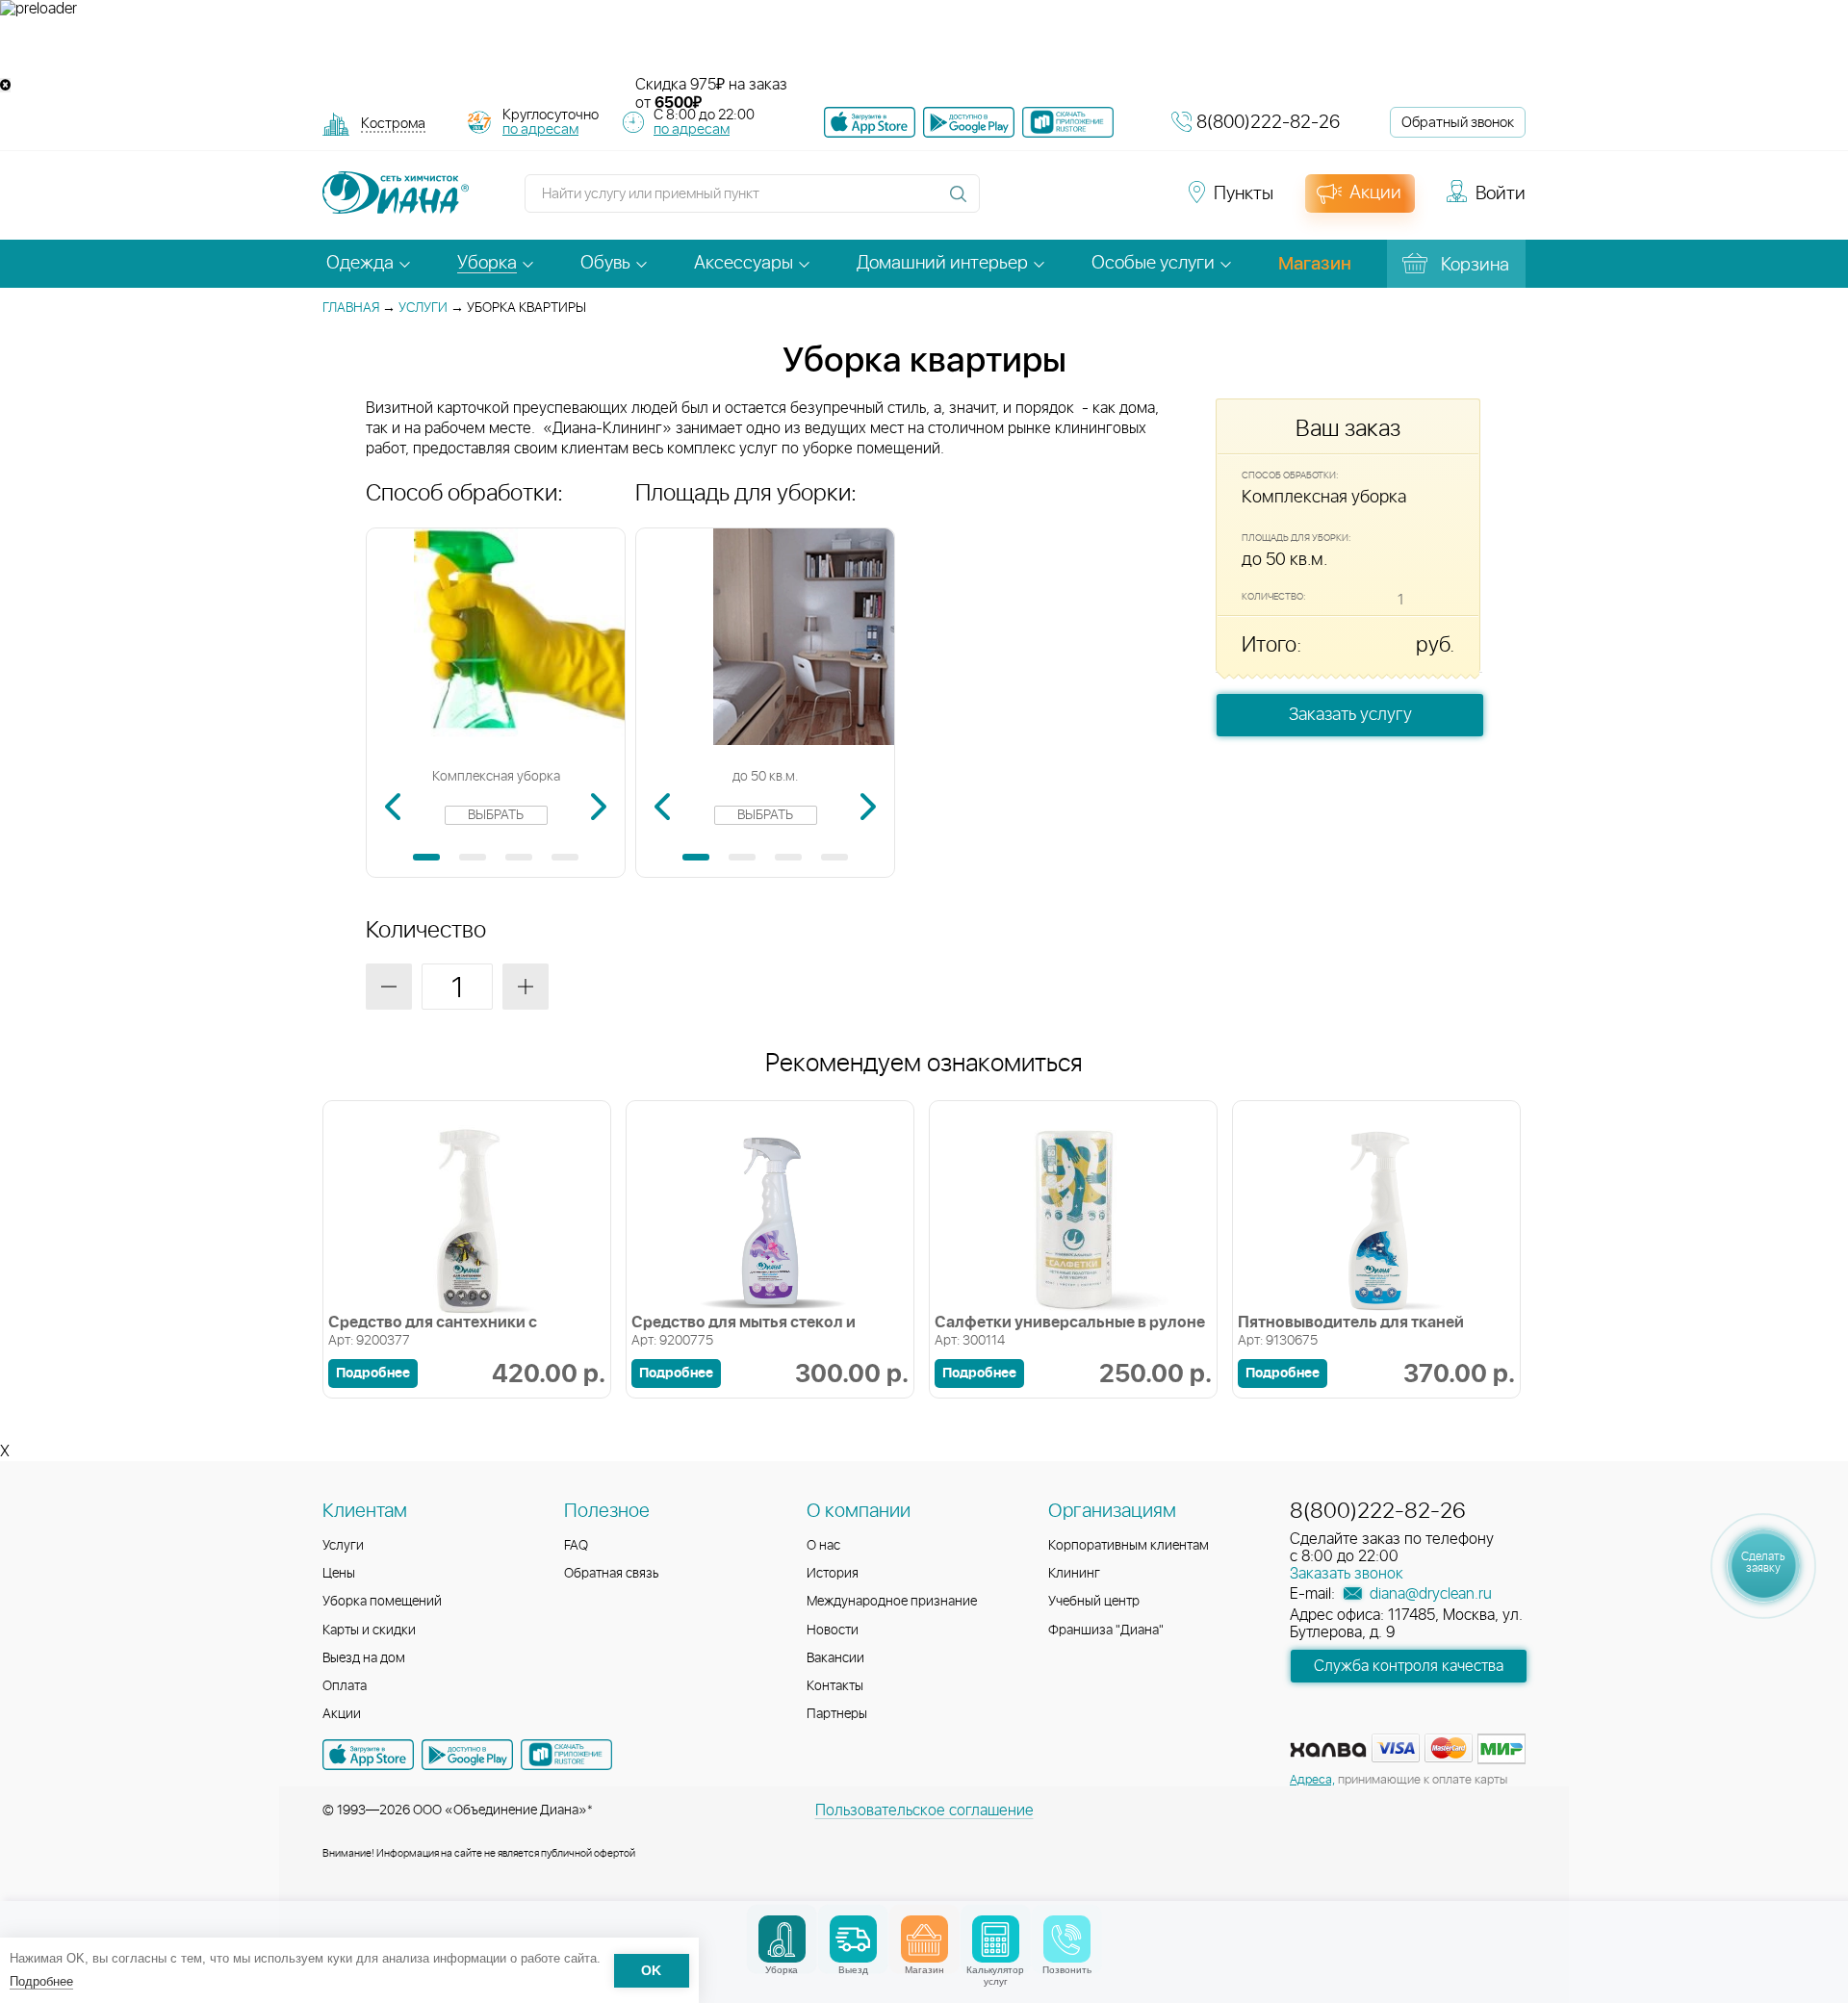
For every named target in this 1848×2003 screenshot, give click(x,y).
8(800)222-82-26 (1268, 123)
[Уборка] (782, 1939)
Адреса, (1312, 1780)
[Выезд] (853, 1939)
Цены (339, 1574)
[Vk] (1005, 202)
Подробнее (41, 1981)
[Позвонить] (1067, 1939)
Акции (342, 1714)
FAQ (576, 1546)
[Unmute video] (924, 47)
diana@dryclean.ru (1429, 1594)
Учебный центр (1094, 1602)
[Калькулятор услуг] (996, 1939)
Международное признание (892, 1602)
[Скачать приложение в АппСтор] (870, 122)
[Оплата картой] (1328, 1750)
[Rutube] (1074, 202)
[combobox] (393, 126)
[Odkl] (1039, 202)
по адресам (540, 129)
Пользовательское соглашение (924, 1810)
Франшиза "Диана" (1106, 1631)
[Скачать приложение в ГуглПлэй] (969, 122)
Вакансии (835, 1658)
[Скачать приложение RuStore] (1068, 122)
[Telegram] (1109, 202)
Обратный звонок (1458, 123)
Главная (351, 308)
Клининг (1074, 1574)
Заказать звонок (1347, 1574)
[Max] (1142, 202)
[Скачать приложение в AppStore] (368, 1755)
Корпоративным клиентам (1129, 1546)
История (833, 1574)
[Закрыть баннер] (5, 85)
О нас (823, 1546)
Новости (833, 1631)
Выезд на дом (364, 1658)
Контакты (835, 1686)
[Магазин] (924, 1939)
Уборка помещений (382, 1602)
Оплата (345, 1686)
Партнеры (837, 1714)
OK (651, 1971)
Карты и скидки (369, 1631)
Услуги (423, 308)
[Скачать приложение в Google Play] (467, 1755)
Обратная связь (612, 1574)
